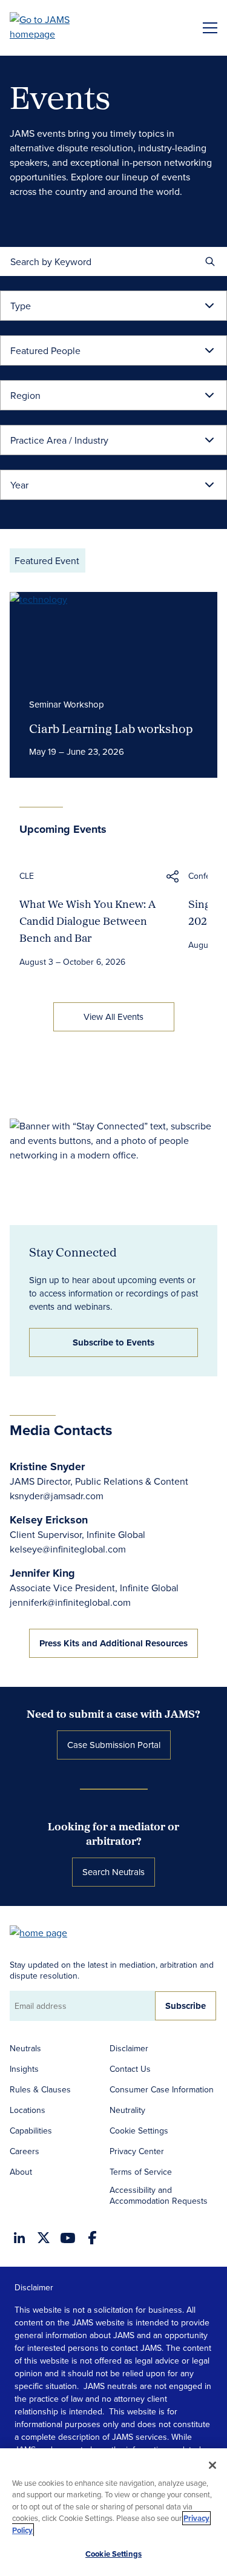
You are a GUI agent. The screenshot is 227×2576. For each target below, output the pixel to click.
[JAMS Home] (57, 27)
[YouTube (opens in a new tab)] (68, 2238)
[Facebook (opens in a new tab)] (92, 2238)
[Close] (212, 2465)
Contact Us (130, 2069)
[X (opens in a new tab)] (44, 2238)
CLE (27, 876)
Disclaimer (129, 2048)
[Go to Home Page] (44, 1932)
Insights (24, 2069)
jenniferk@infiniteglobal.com (70, 1602)
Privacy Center (137, 2151)
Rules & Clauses (40, 2089)
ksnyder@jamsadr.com (57, 1496)
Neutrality (127, 2110)
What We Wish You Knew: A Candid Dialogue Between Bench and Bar (87, 921)
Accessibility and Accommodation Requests (159, 2195)
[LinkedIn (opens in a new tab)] (19, 2238)
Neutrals (25, 2048)
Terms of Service (141, 2172)
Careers (25, 2151)
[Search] (210, 261)
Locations (28, 2110)
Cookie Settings (139, 2131)
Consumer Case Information (162, 2089)
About (21, 2172)
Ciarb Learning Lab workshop (111, 728)
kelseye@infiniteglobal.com (68, 1549)
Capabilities (31, 2131)
